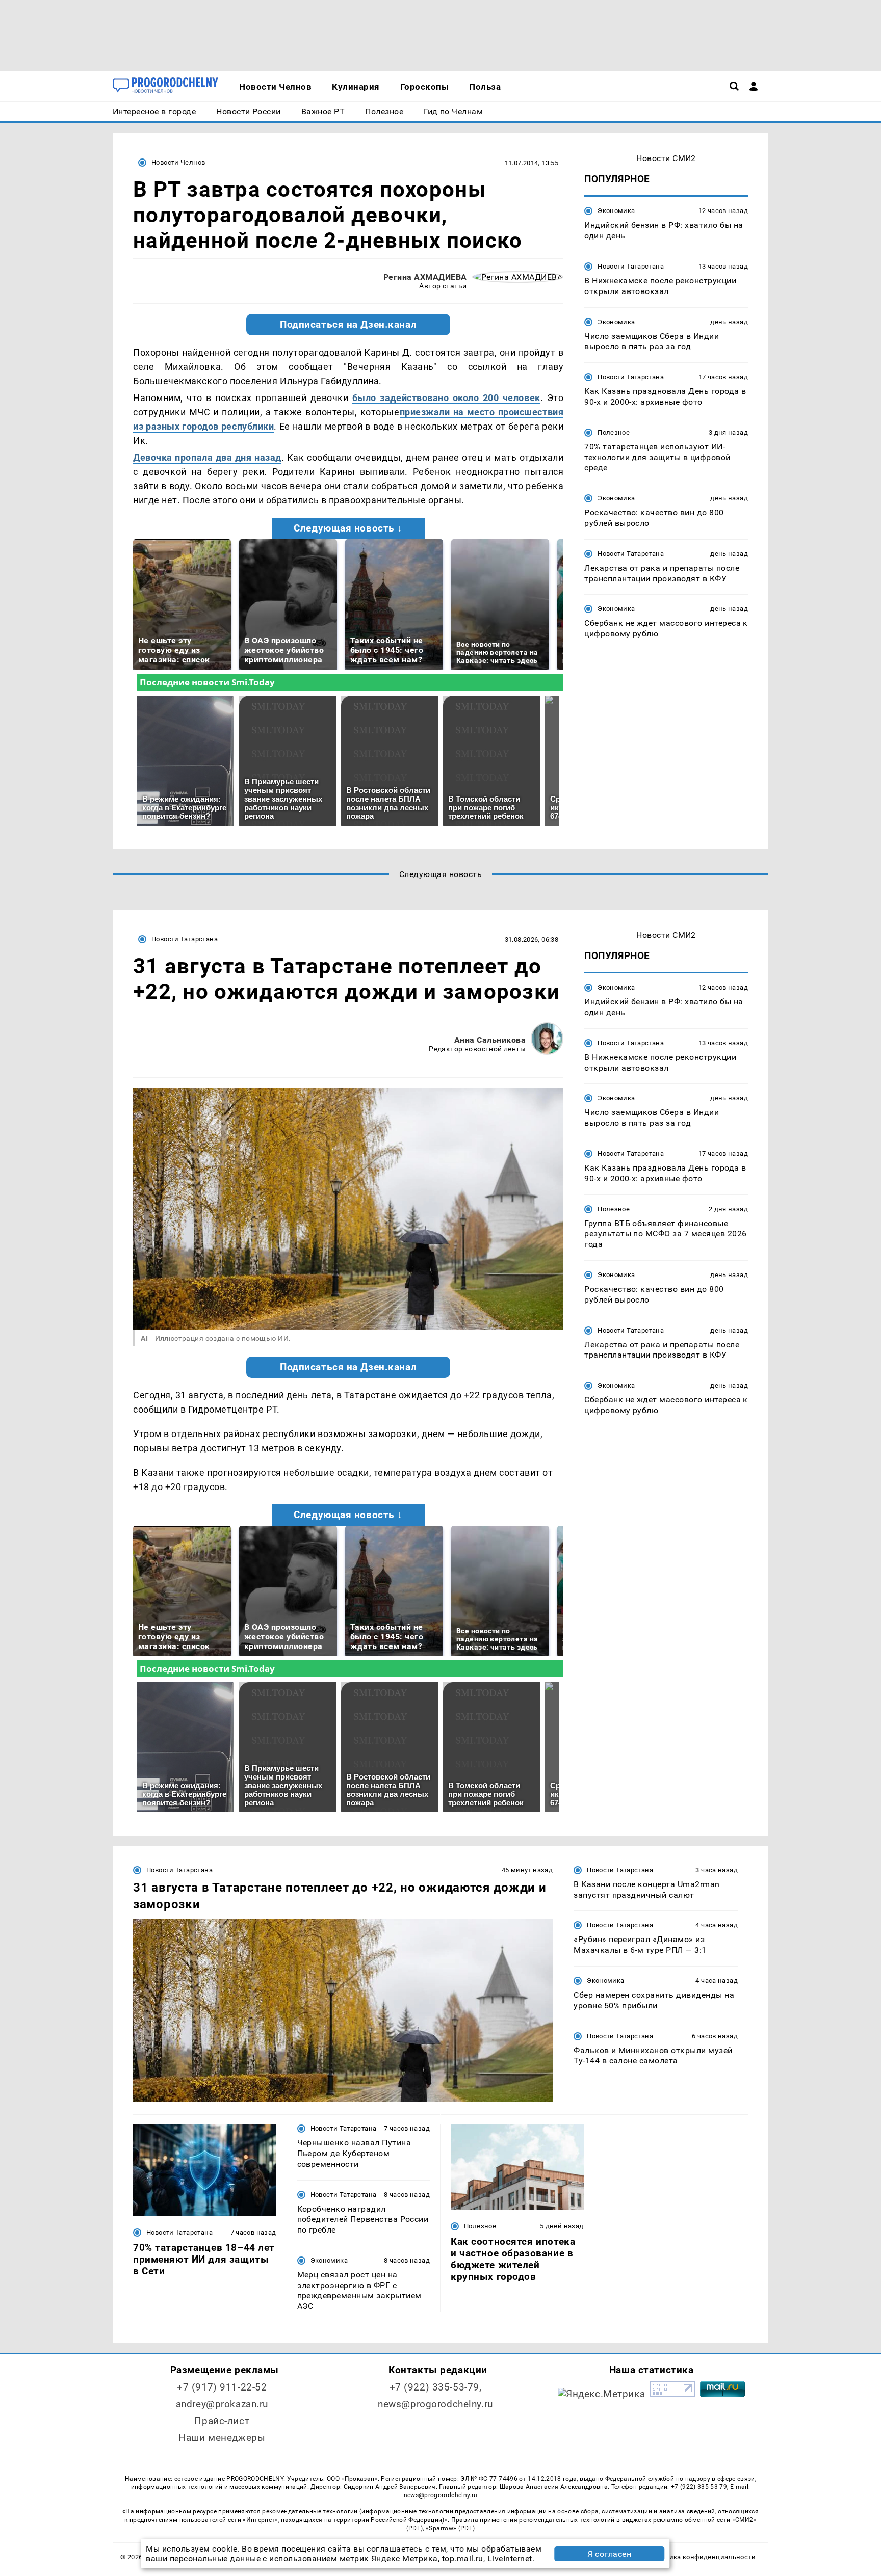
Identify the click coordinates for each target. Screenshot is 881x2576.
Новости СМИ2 (666, 158)
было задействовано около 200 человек (446, 398)
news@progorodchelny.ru (435, 2404)
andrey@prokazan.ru (222, 2404)
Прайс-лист (222, 2421)
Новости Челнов (178, 162)
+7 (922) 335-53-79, (436, 2387)
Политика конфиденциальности (702, 2557)
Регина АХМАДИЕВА (425, 277)
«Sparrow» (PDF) (450, 2528)
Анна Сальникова (490, 1040)
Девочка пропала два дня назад (207, 457)
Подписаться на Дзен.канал (348, 325)
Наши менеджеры (222, 2438)
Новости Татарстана (631, 266)
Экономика (616, 211)
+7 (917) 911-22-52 (222, 2387)
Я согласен (609, 2554)
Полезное (614, 432)
